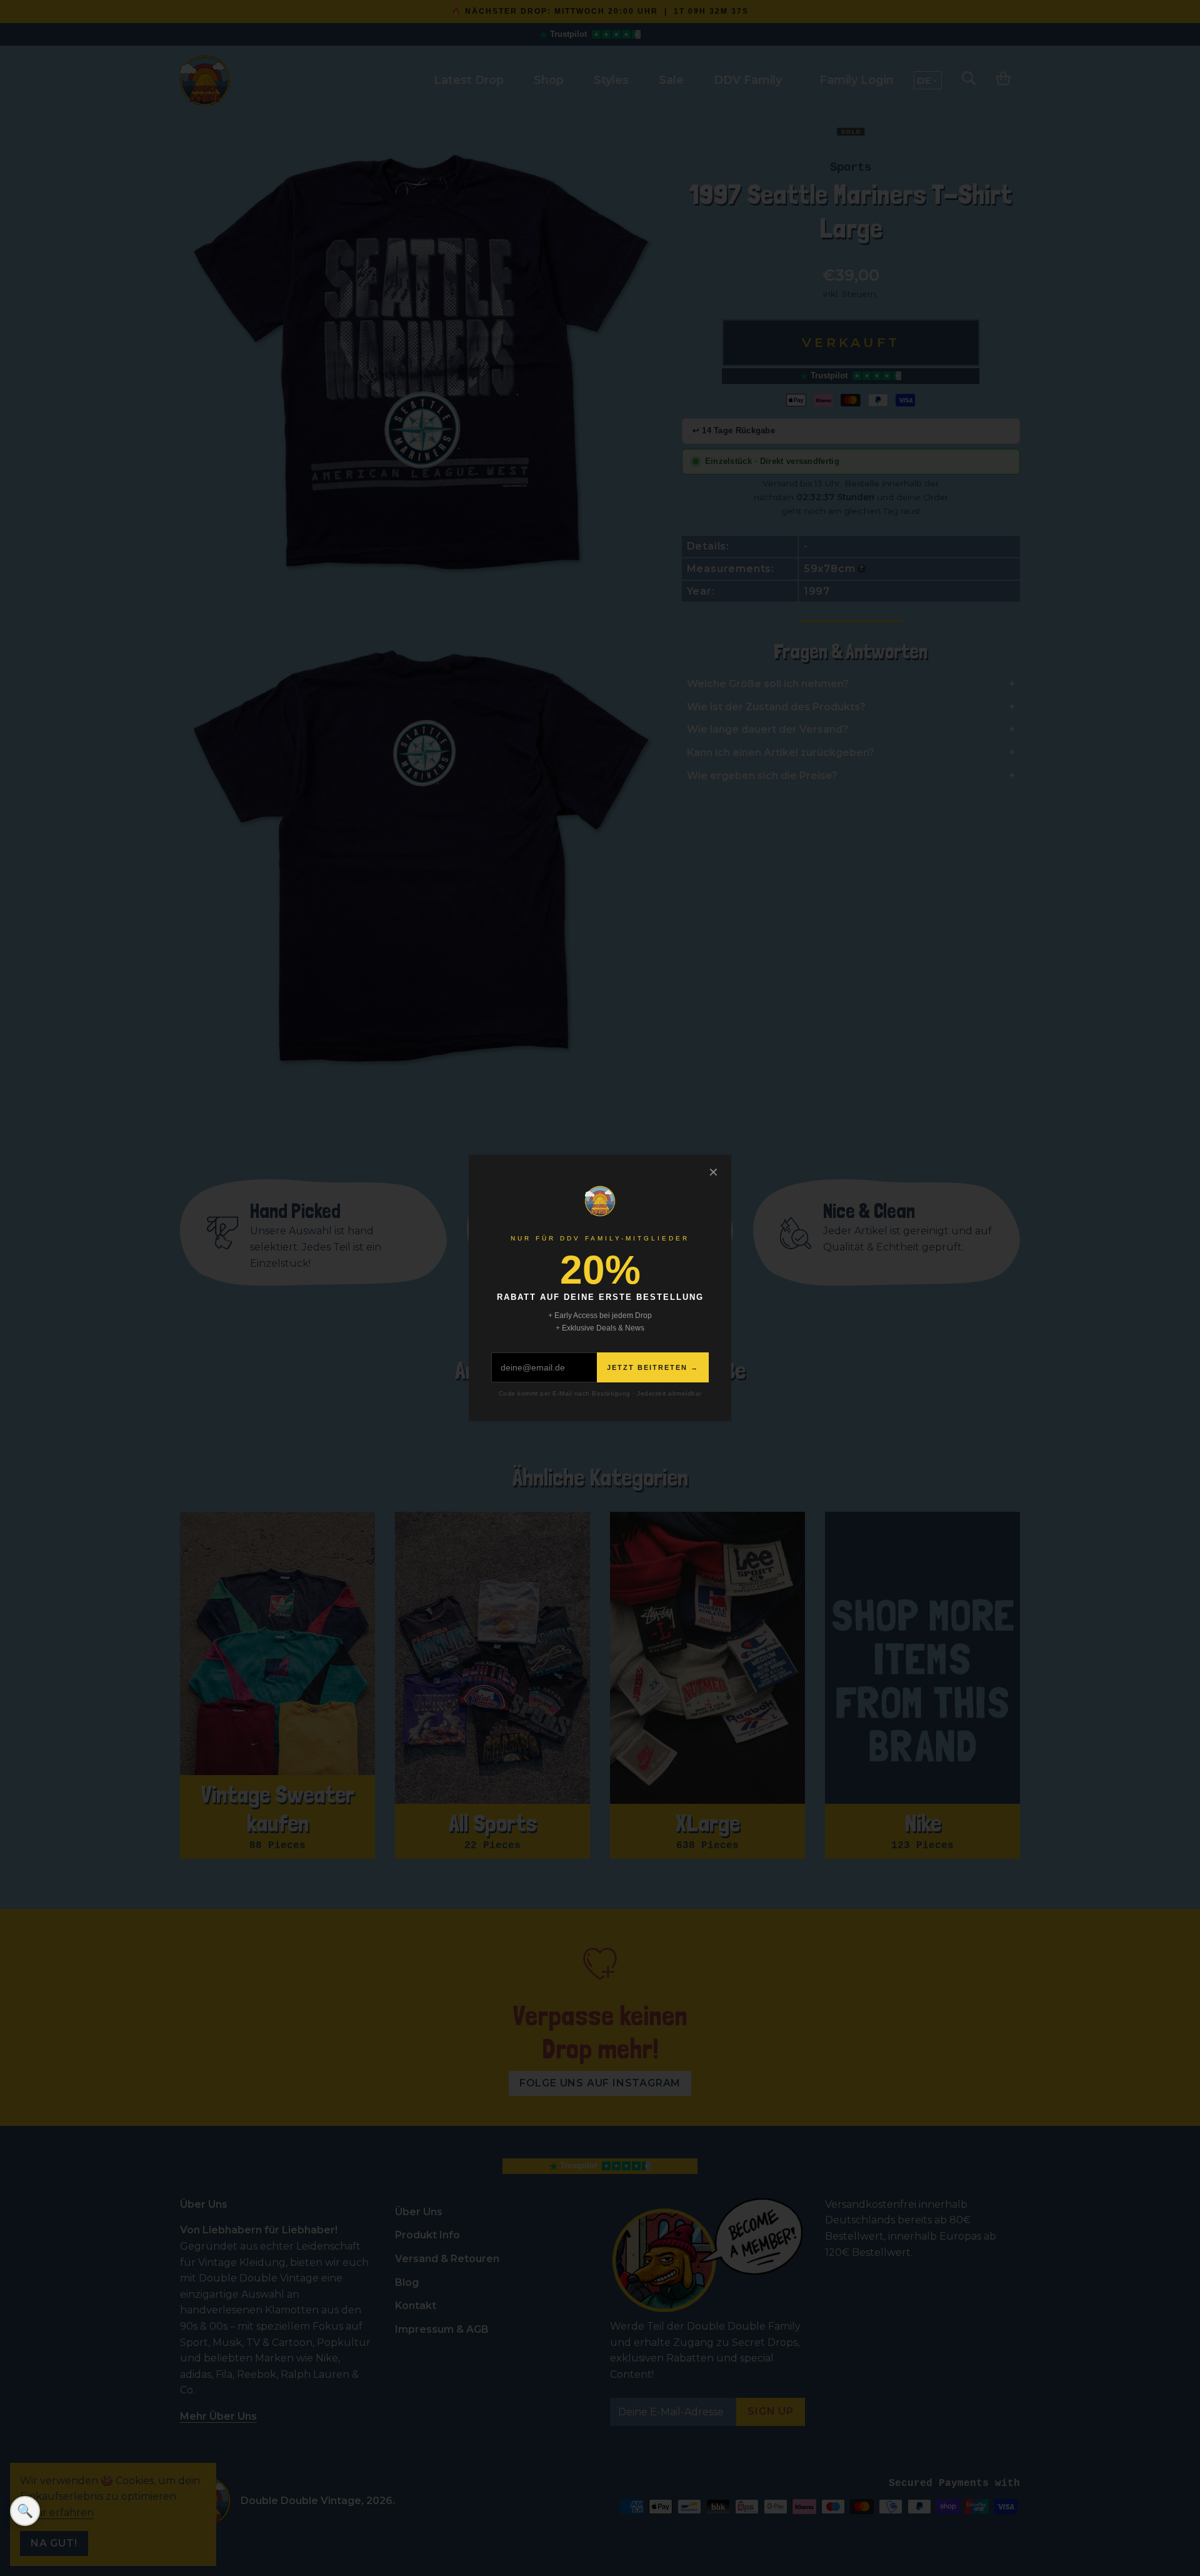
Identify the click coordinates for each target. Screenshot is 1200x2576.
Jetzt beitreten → (653, 1367)
